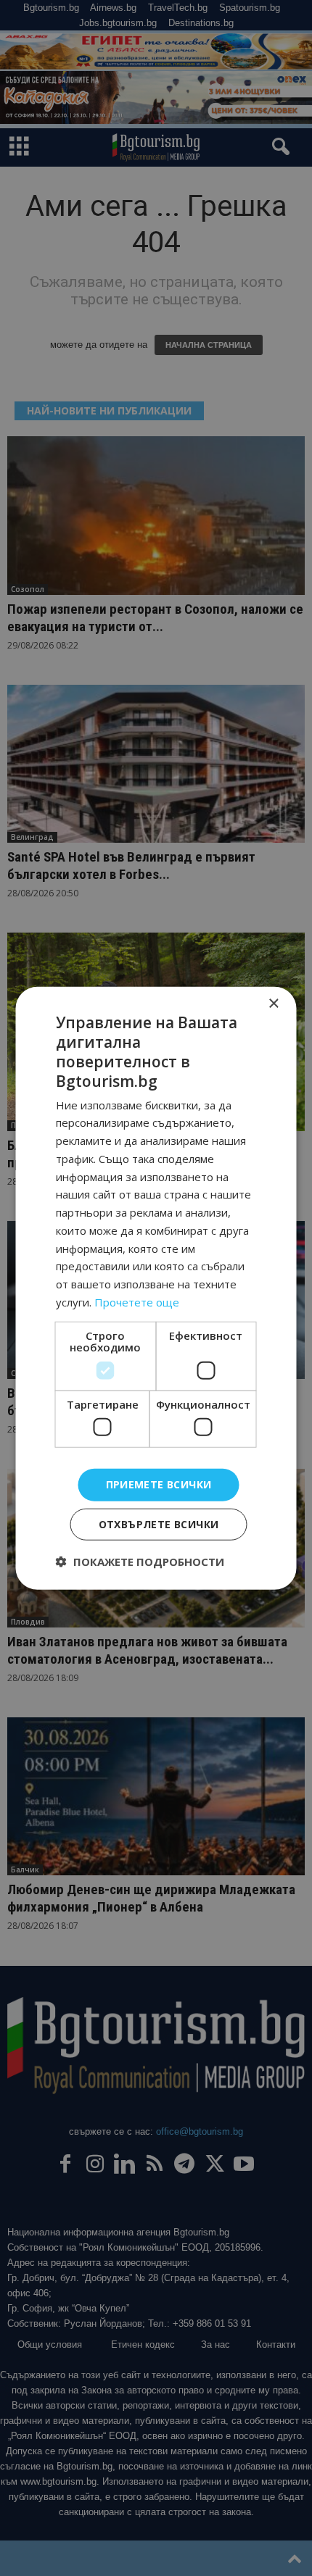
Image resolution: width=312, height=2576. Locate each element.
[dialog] (156, 1288)
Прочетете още (137, 1302)
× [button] (273, 1003)
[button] (140, 1562)
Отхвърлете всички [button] (159, 1524)
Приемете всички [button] (159, 1484)
